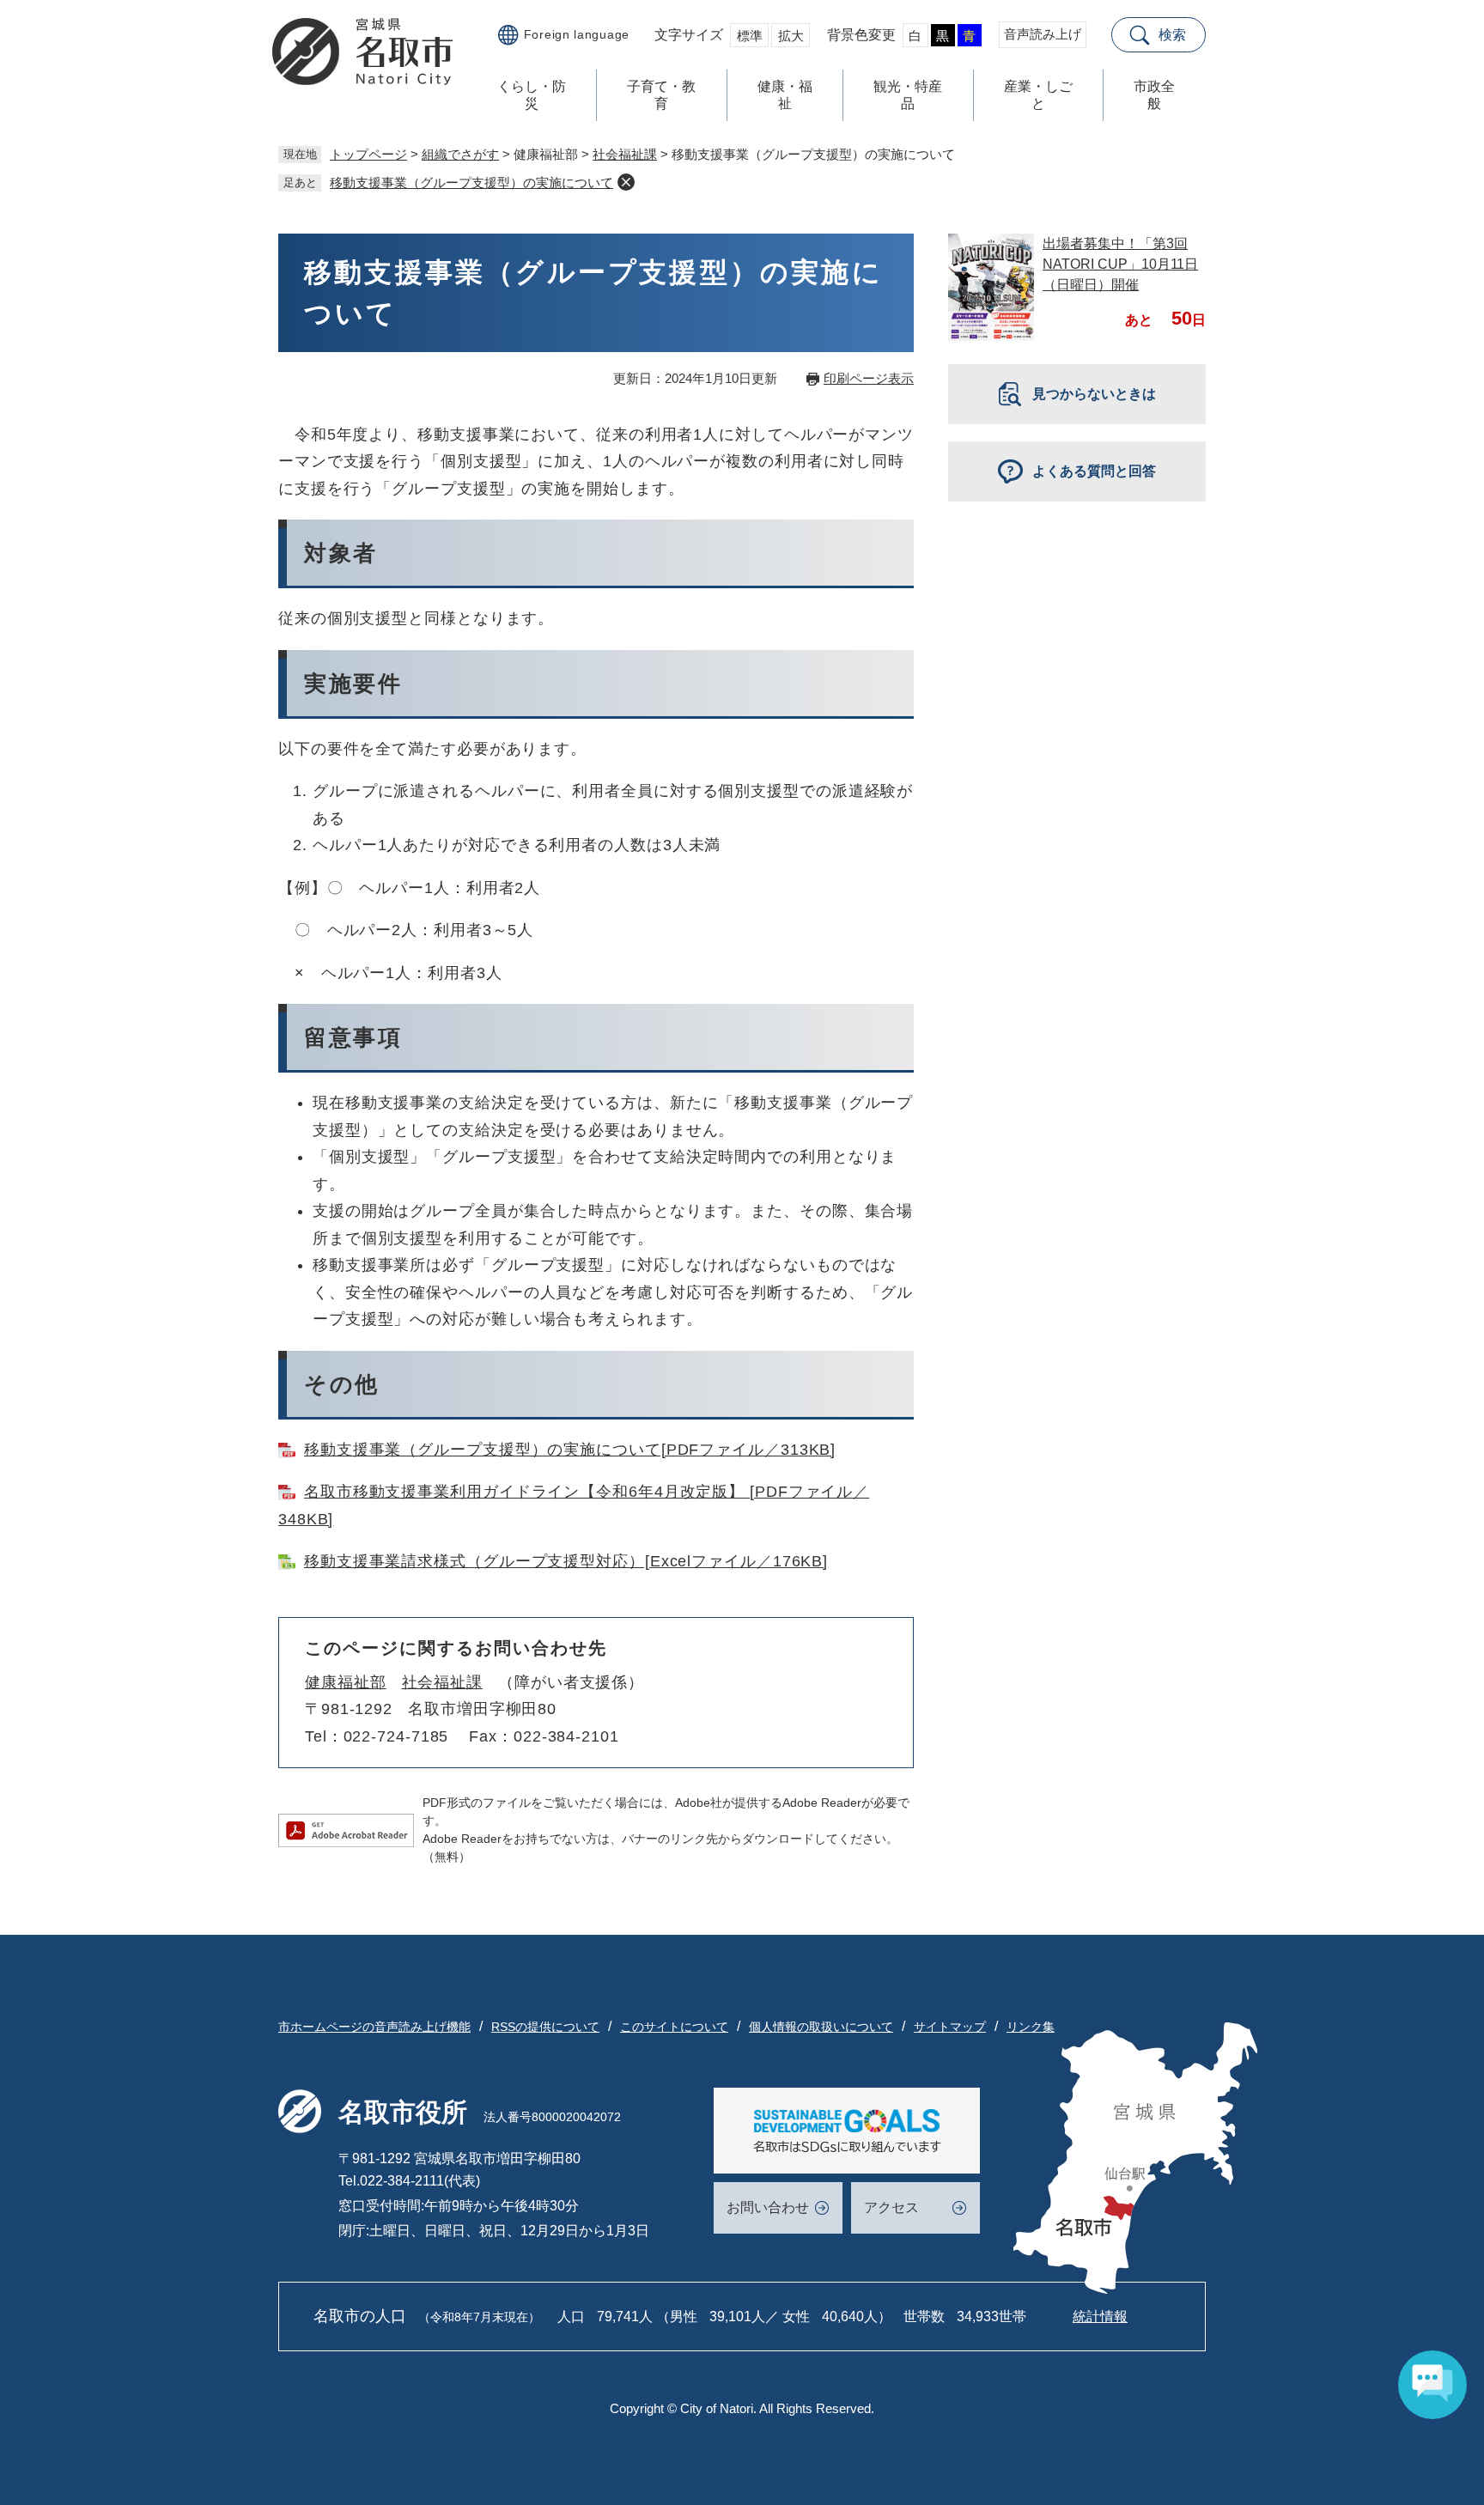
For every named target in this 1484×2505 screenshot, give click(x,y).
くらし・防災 (532, 95)
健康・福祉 (785, 95)
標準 (750, 36)
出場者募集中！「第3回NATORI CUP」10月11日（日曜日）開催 (1120, 264)
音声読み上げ (1043, 34)
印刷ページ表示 (869, 378)
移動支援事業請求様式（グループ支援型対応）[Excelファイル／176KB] (566, 1561)
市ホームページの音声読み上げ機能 (374, 2027)
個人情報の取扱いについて (821, 2027)
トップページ (368, 154)
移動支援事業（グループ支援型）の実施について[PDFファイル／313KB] (570, 1450)
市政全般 (1154, 95)
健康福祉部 (346, 1682)
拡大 (791, 36)
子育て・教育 (661, 95)
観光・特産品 (908, 95)
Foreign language (577, 34)
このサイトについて (674, 2027)
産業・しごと (1038, 95)
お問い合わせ (768, 2207)
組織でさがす (460, 154)
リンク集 (1031, 2027)
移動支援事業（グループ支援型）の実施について (471, 182)
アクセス (891, 2207)
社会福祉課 (625, 154)
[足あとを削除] (626, 182)
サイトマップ (950, 2027)
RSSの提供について (545, 2027)
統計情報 (1100, 2317)
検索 (1172, 35)
